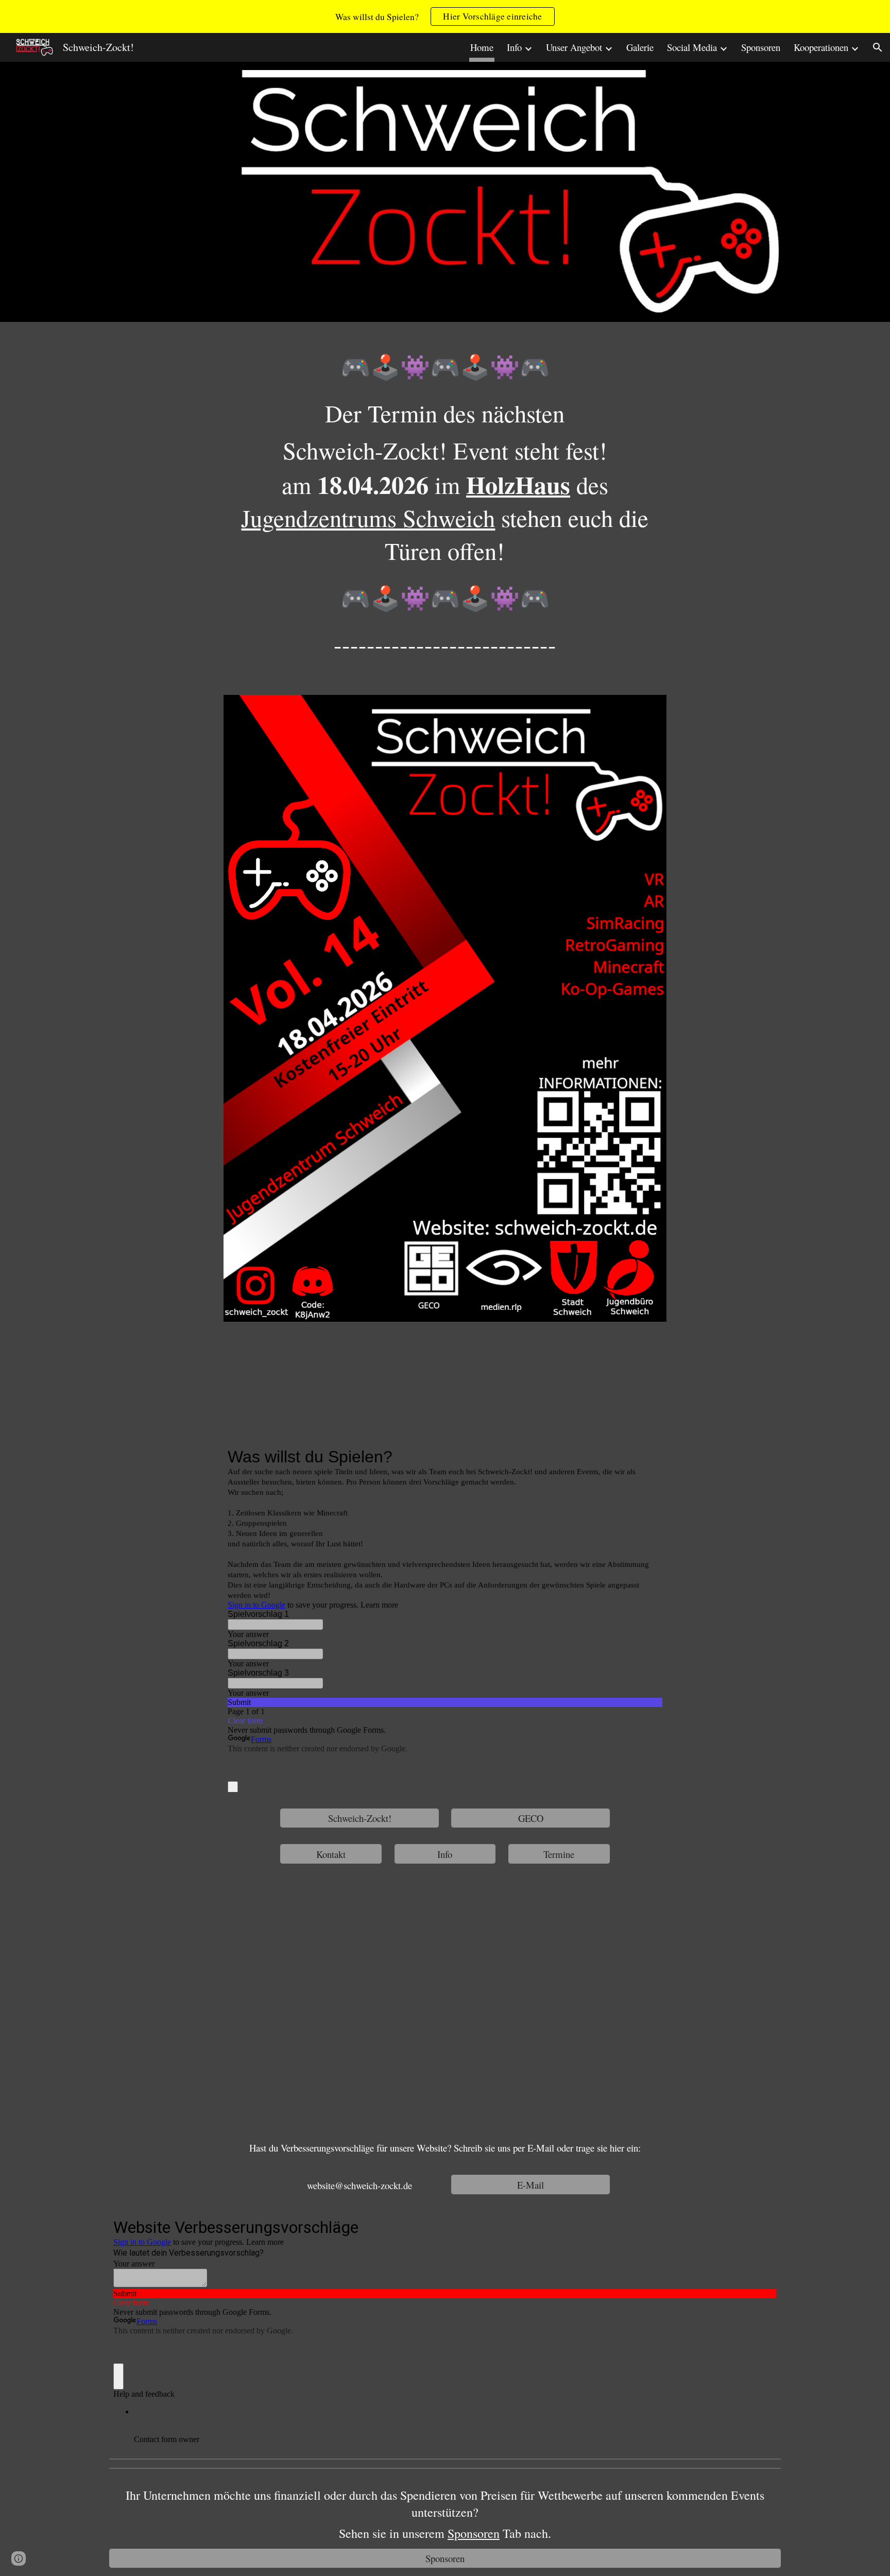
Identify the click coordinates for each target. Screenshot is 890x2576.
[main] (445, 512)
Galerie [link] (640, 47)
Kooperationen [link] (821, 47)
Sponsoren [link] (761, 47)
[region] (445, 16)
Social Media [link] (692, 47)
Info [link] (514, 47)
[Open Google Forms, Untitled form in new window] (647, 1457)
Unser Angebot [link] (574, 47)
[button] (878, 47)
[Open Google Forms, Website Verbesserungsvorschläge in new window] (761, 2226)
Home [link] (482, 47)
